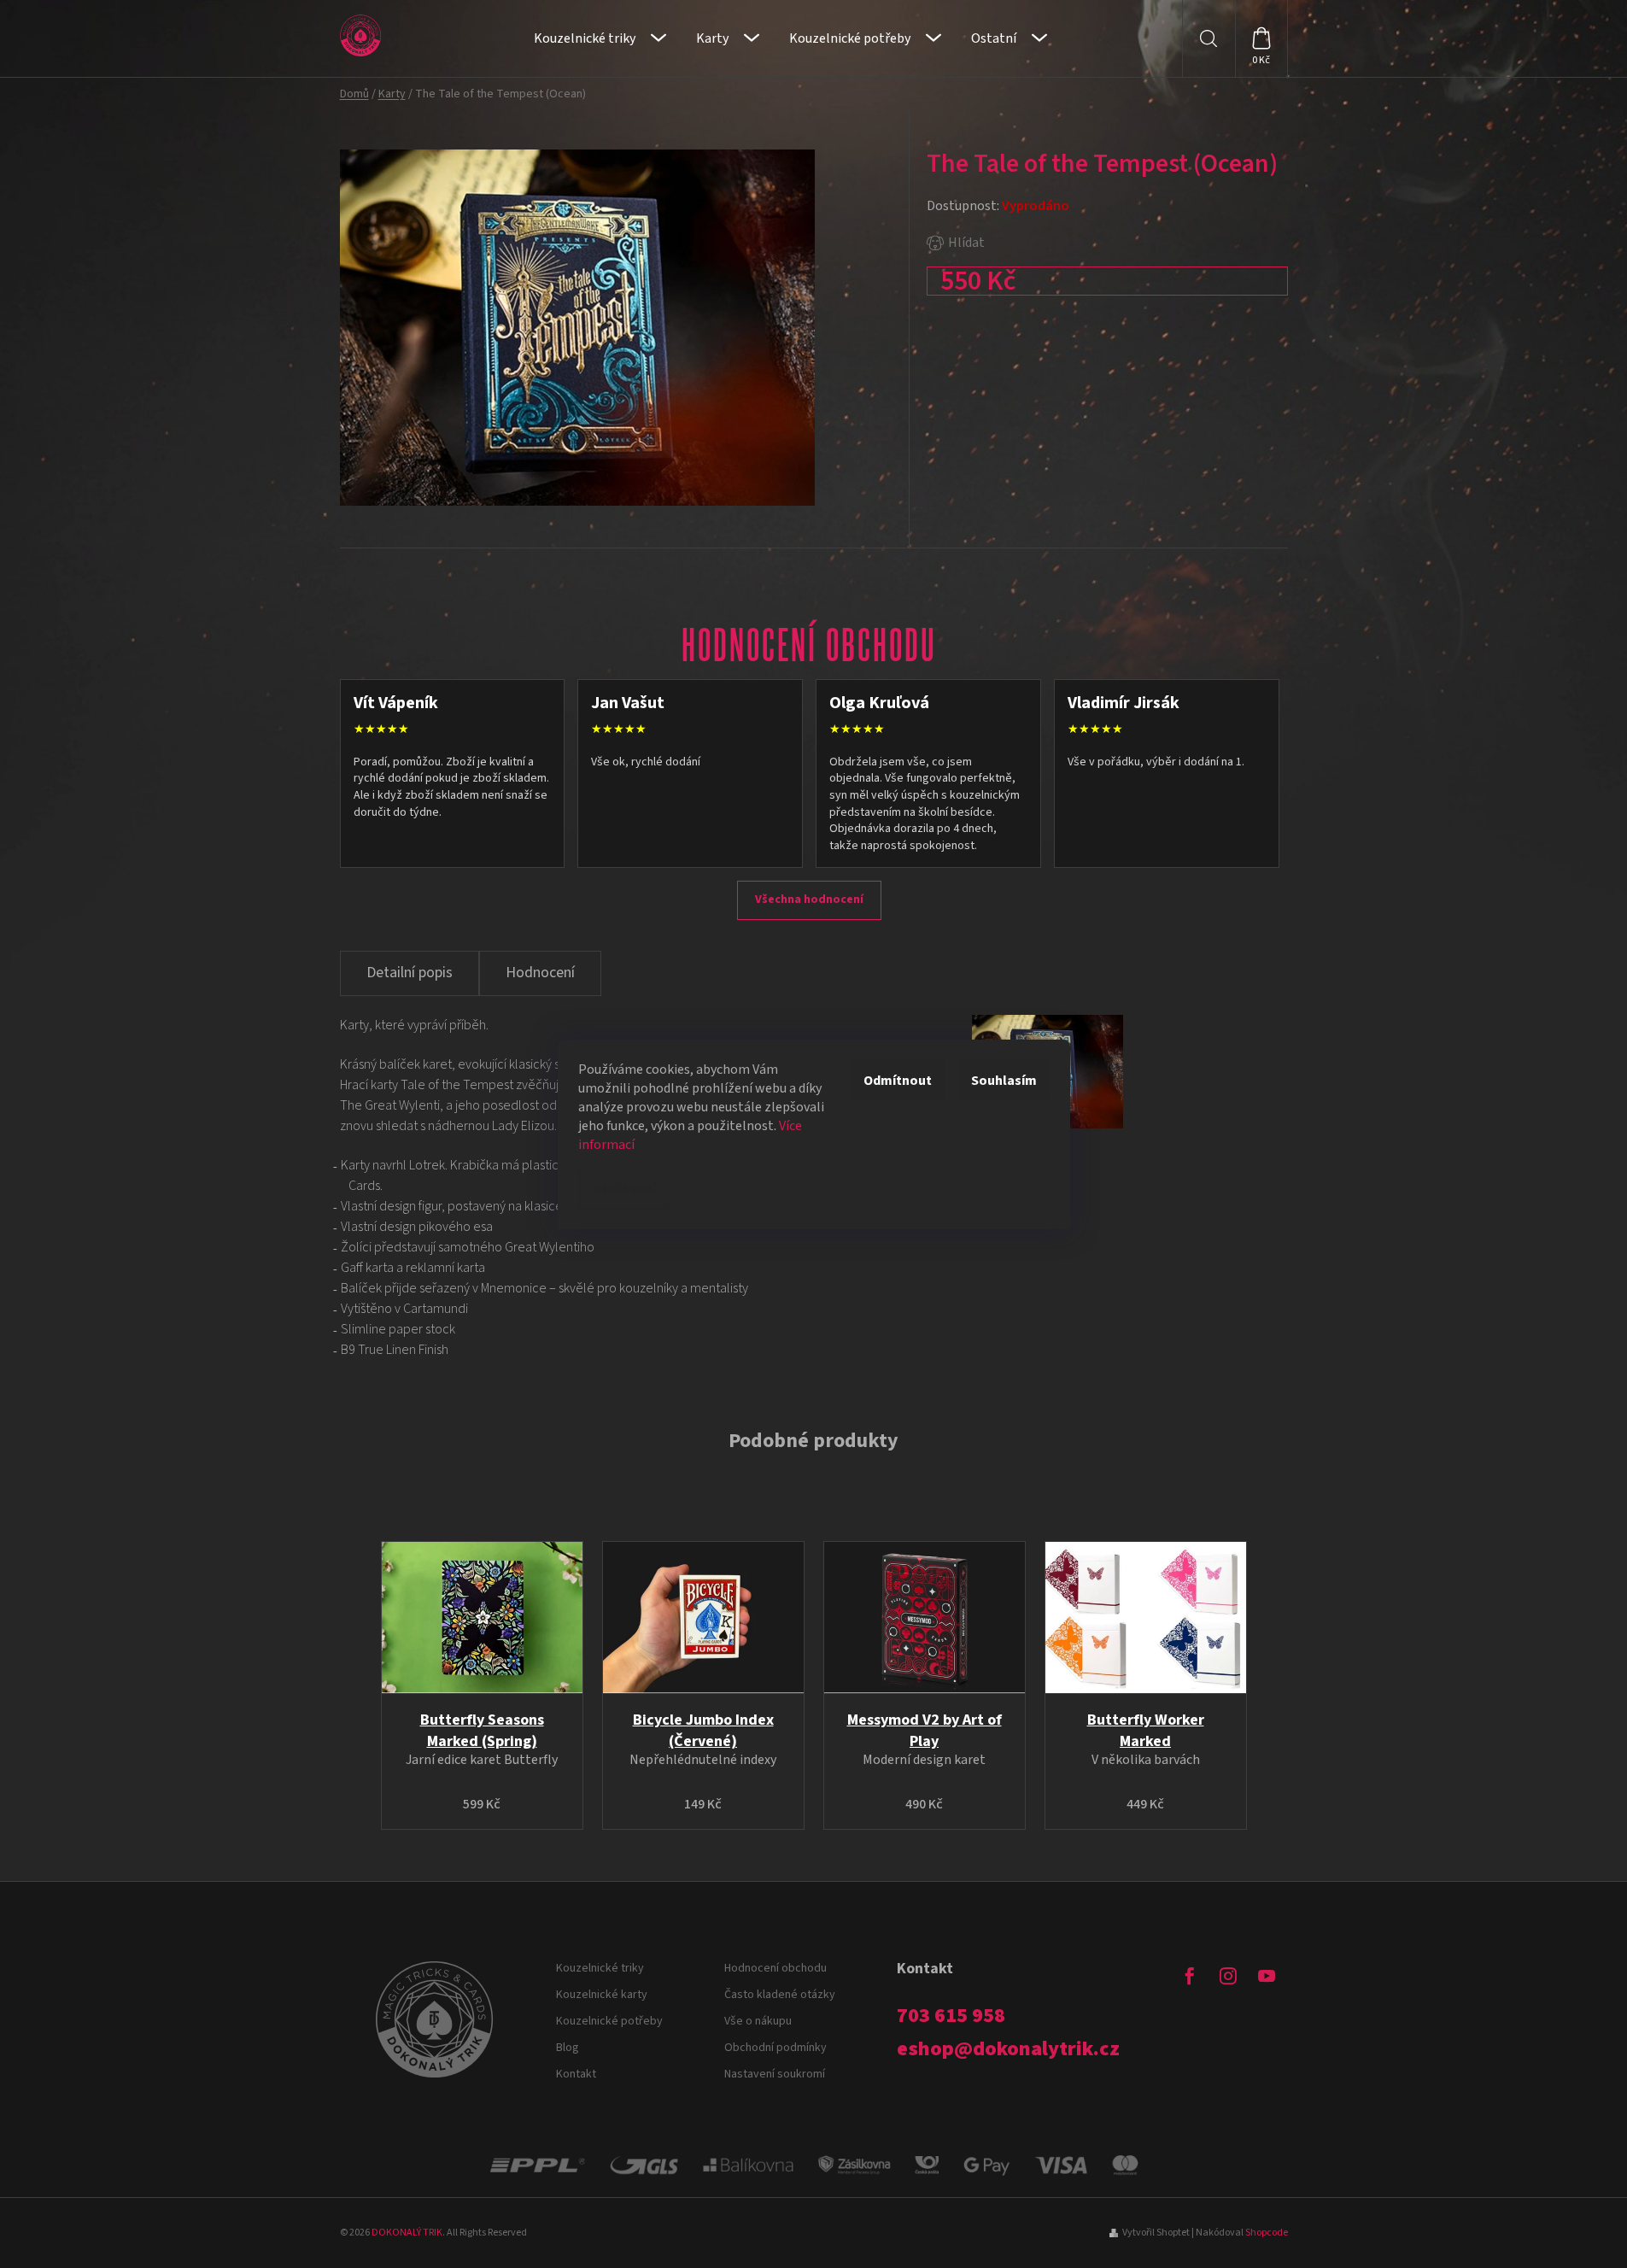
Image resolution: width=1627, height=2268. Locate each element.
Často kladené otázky (780, 1995)
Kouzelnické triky (600, 1968)
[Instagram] (1228, 1976)
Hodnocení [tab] (540, 973)
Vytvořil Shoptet (1156, 2233)
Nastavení (624, 1188)
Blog (568, 2048)
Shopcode (1267, 2233)
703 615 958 (951, 2016)
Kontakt (576, 2074)
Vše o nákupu (758, 2021)
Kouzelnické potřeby (609, 2021)
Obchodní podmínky (775, 2048)
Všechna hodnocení (809, 900)
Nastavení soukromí (775, 2074)
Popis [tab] (410, 973)
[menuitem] (600, 38)
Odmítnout (898, 1081)
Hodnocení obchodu (775, 1968)
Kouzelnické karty (602, 1995)
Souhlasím (1004, 1081)
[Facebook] (1190, 1976)
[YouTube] (1267, 1976)
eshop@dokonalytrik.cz (1008, 2049)
